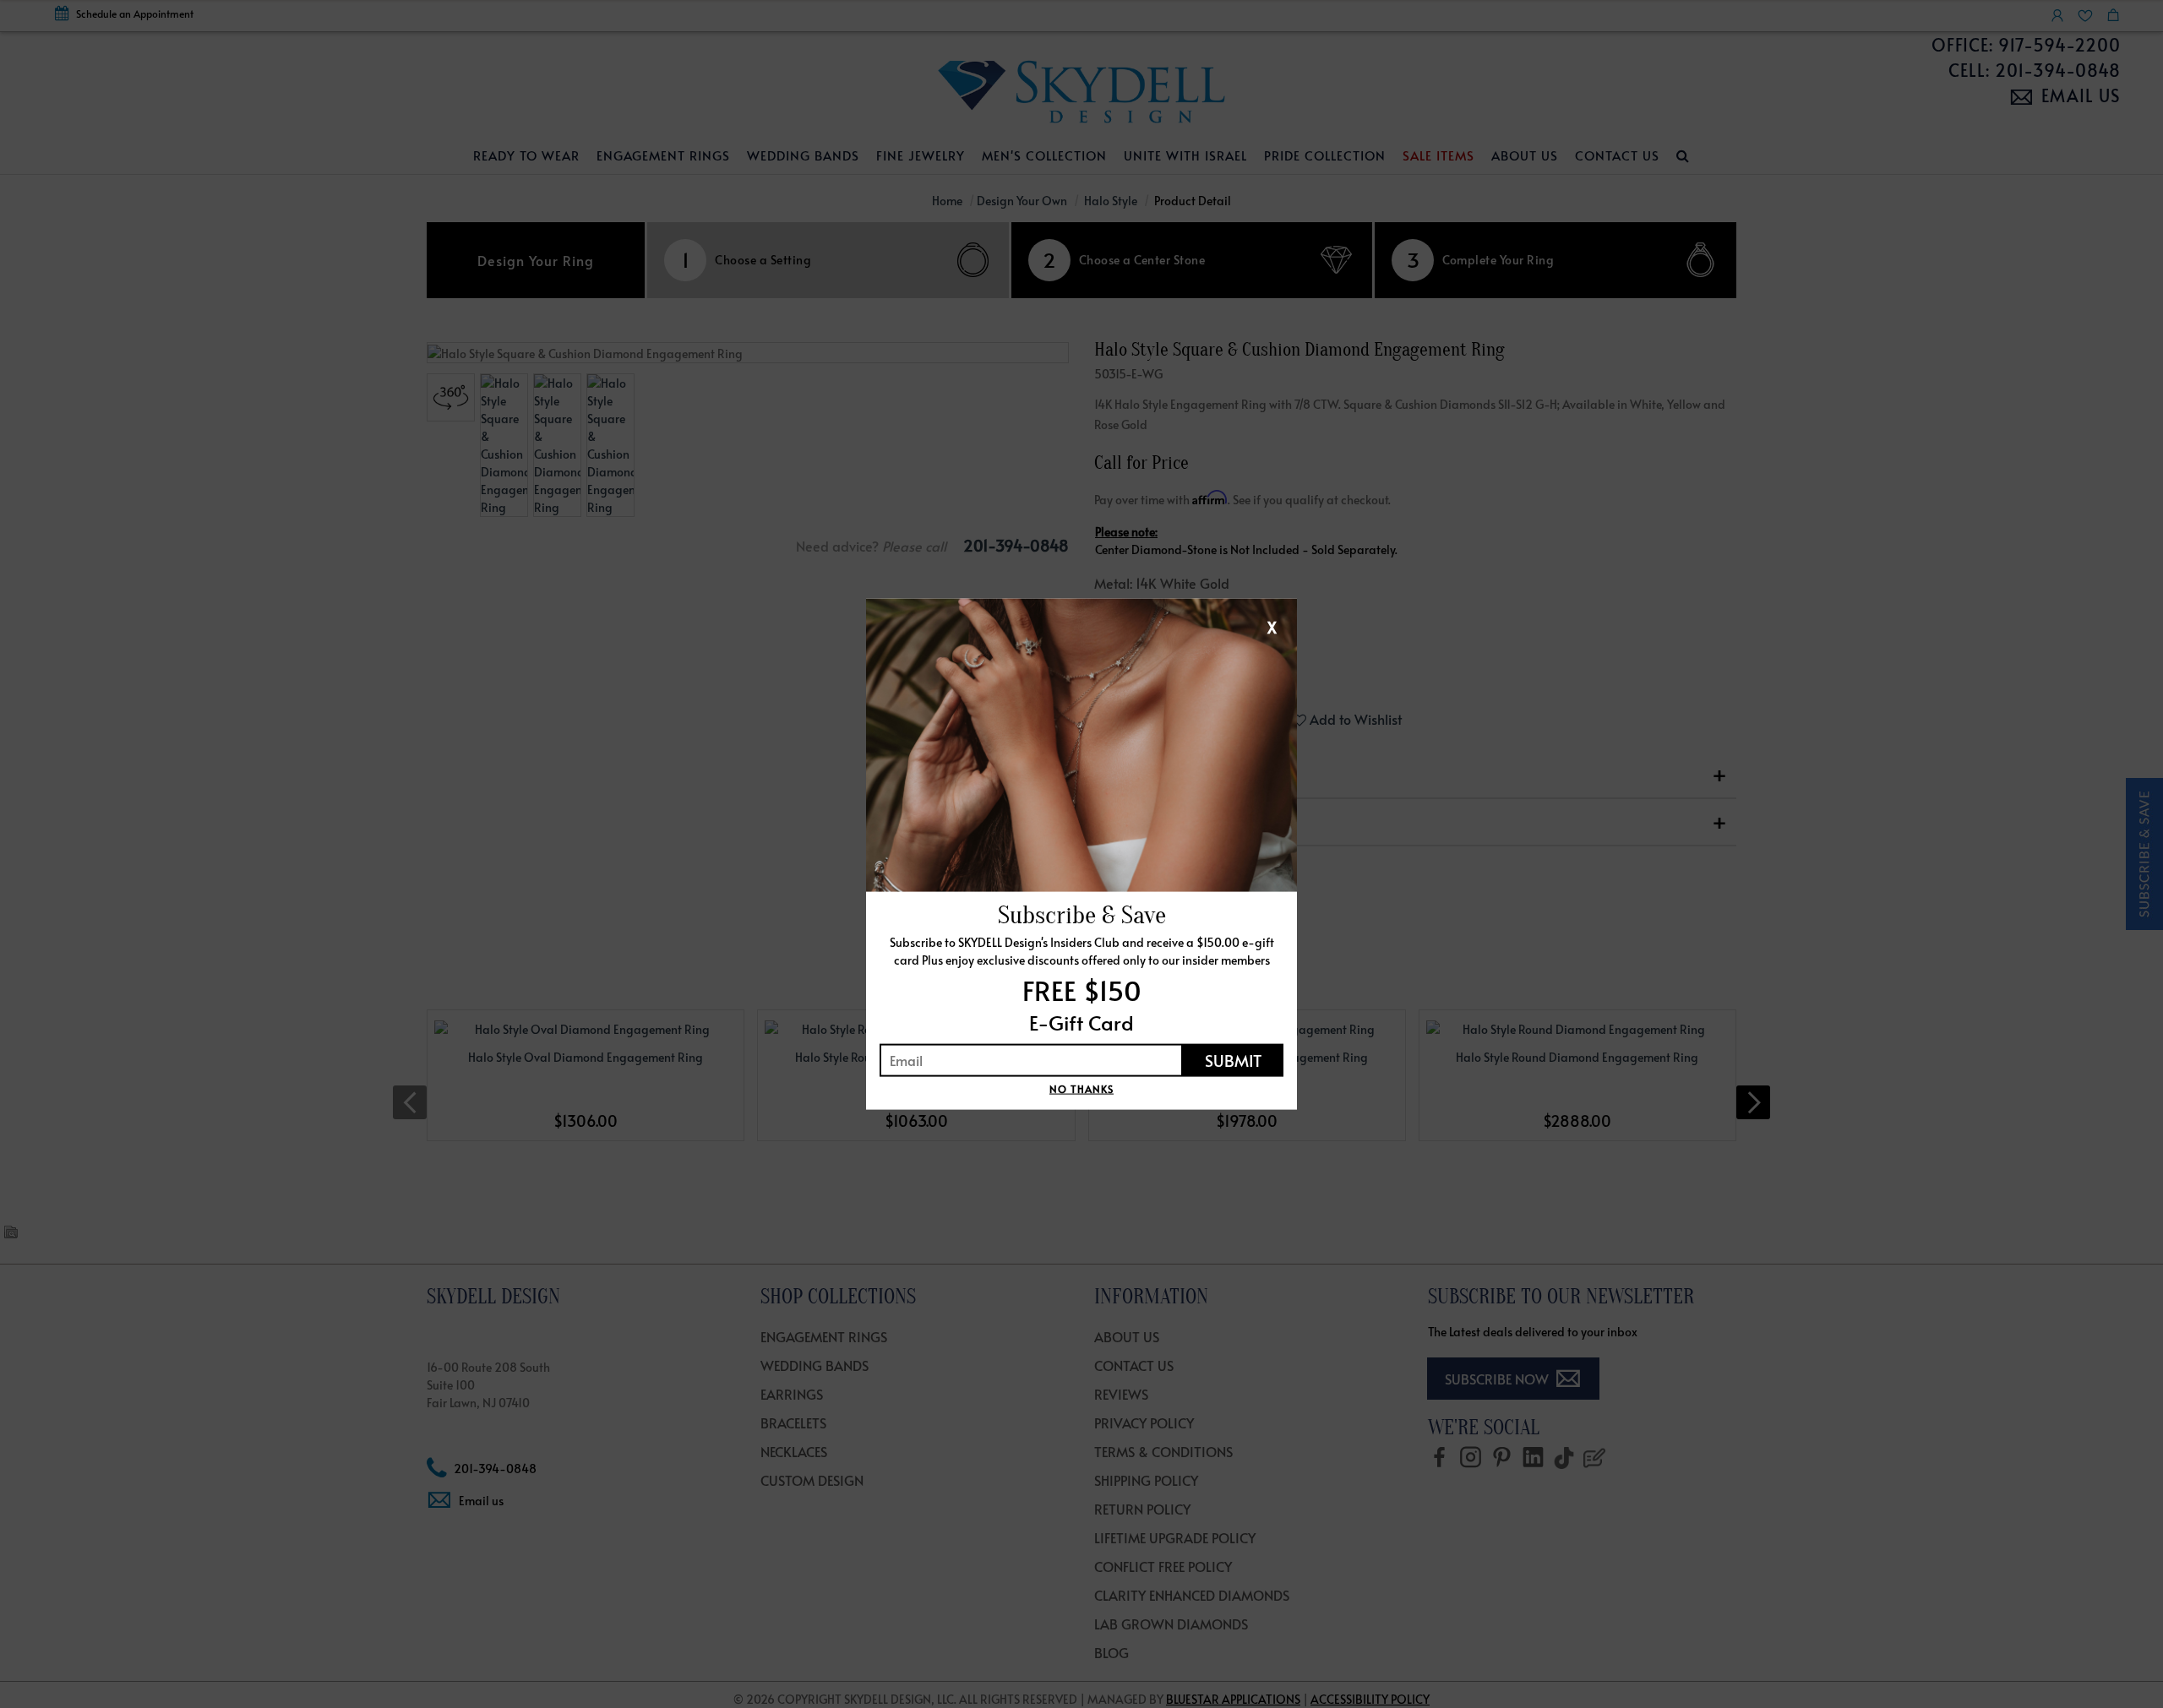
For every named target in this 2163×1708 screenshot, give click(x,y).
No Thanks (1081, 1088)
